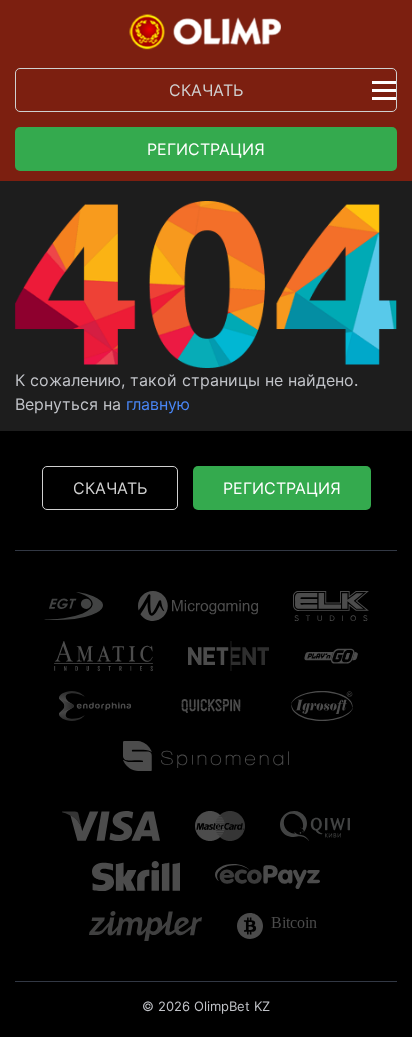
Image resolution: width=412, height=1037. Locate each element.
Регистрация (206, 149)
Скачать (206, 90)
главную (158, 404)
